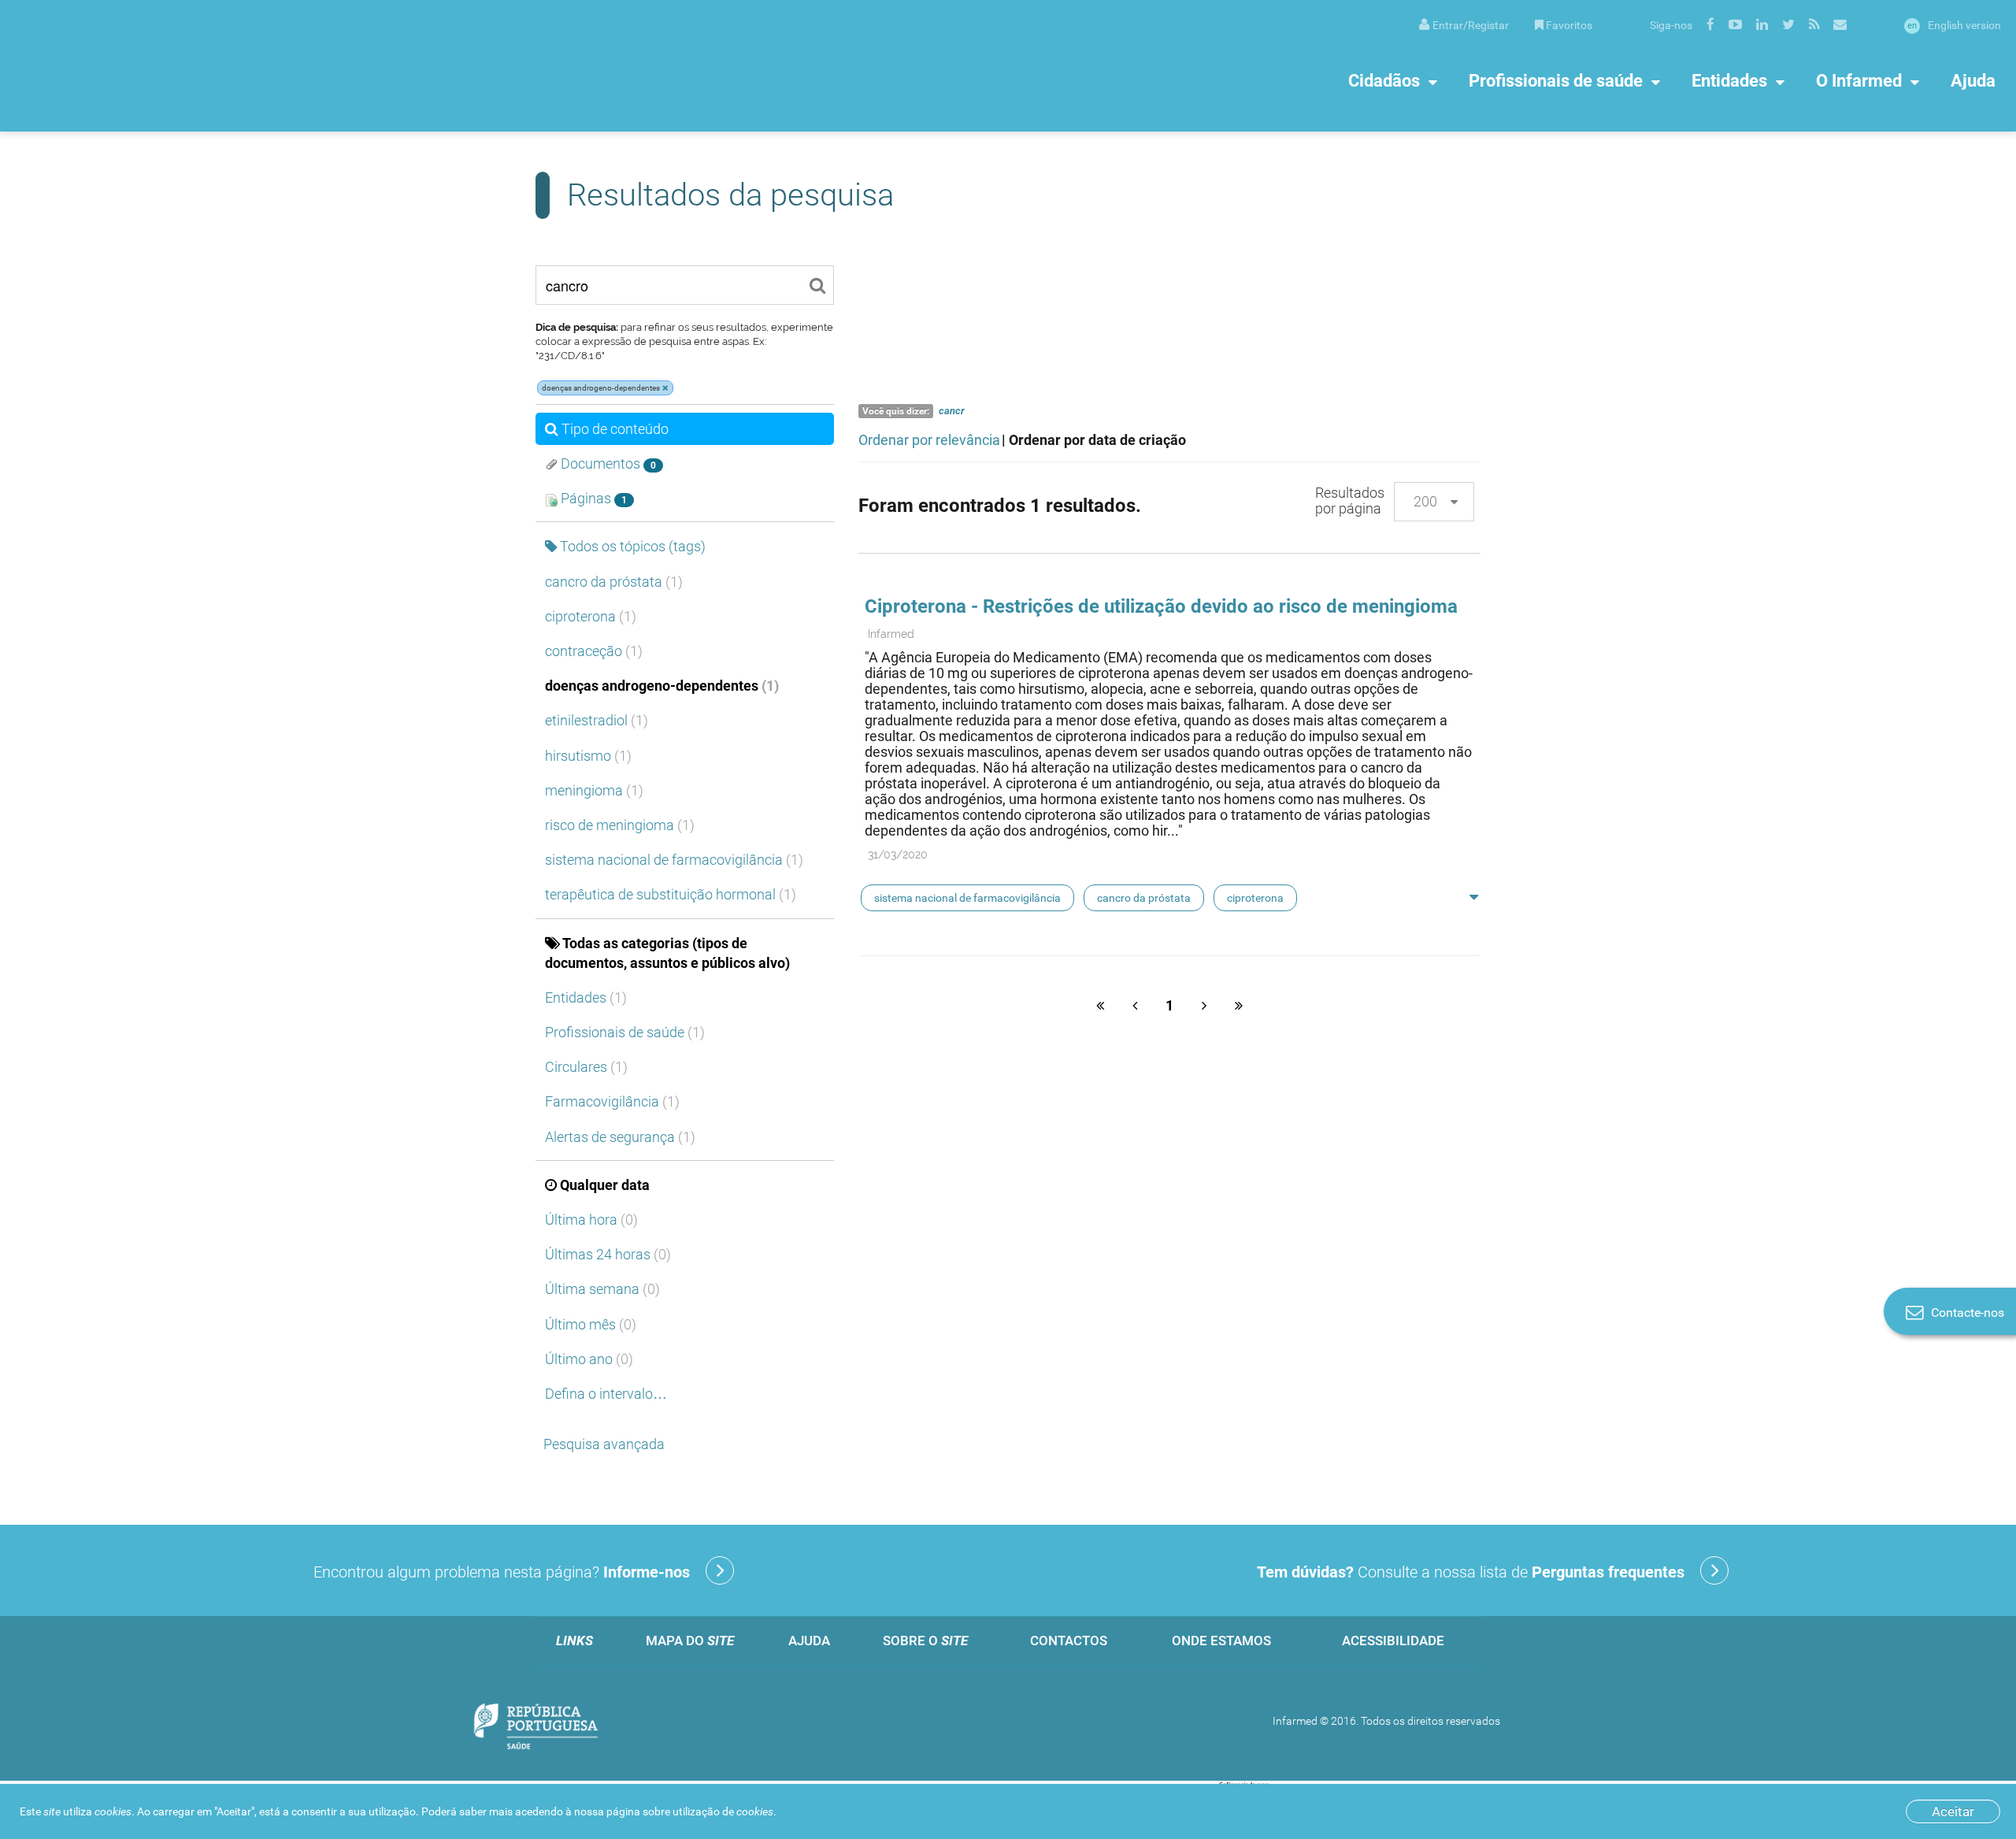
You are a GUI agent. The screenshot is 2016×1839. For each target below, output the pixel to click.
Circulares (586, 1067)
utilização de (723, 1811)
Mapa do (690, 1641)
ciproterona (591, 616)
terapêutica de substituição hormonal (671, 894)
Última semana (602, 1289)
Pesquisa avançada (604, 1444)
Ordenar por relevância (929, 440)
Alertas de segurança (620, 1137)
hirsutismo (588, 756)
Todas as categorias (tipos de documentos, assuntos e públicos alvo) (667, 953)
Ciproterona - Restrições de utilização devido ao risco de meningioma (1161, 606)
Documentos (607, 463)
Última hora (591, 1220)
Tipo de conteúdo (615, 429)
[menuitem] (1464, 24)
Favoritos (1569, 25)
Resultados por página (1350, 501)
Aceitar (1953, 1811)
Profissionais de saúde (1556, 81)
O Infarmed (1859, 81)
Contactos (1069, 1641)
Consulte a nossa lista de (1471, 1572)
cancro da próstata (614, 582)
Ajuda (1973, 81)
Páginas (592, 498)
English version (1954, 25)
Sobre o (925, 1641)
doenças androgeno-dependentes (662, 686)
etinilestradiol (597, 720)
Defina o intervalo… (606, 1394)
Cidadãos (1384, 81)
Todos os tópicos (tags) (633, 546)
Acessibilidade (1393, 1641)
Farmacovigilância (612, 1101)
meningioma (594, 790)
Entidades (1729, 81)
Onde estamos (1221, 1641)
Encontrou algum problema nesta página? (502, 1572)
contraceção (594, 651)
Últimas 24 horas (608, 1254)
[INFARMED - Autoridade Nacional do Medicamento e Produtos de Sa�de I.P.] (169, 66)
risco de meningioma (620, 825)
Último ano (589, 1359)
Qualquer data (605, 1185)
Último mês (591, 1324)
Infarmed (891, 634)
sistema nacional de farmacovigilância (674, 860)
